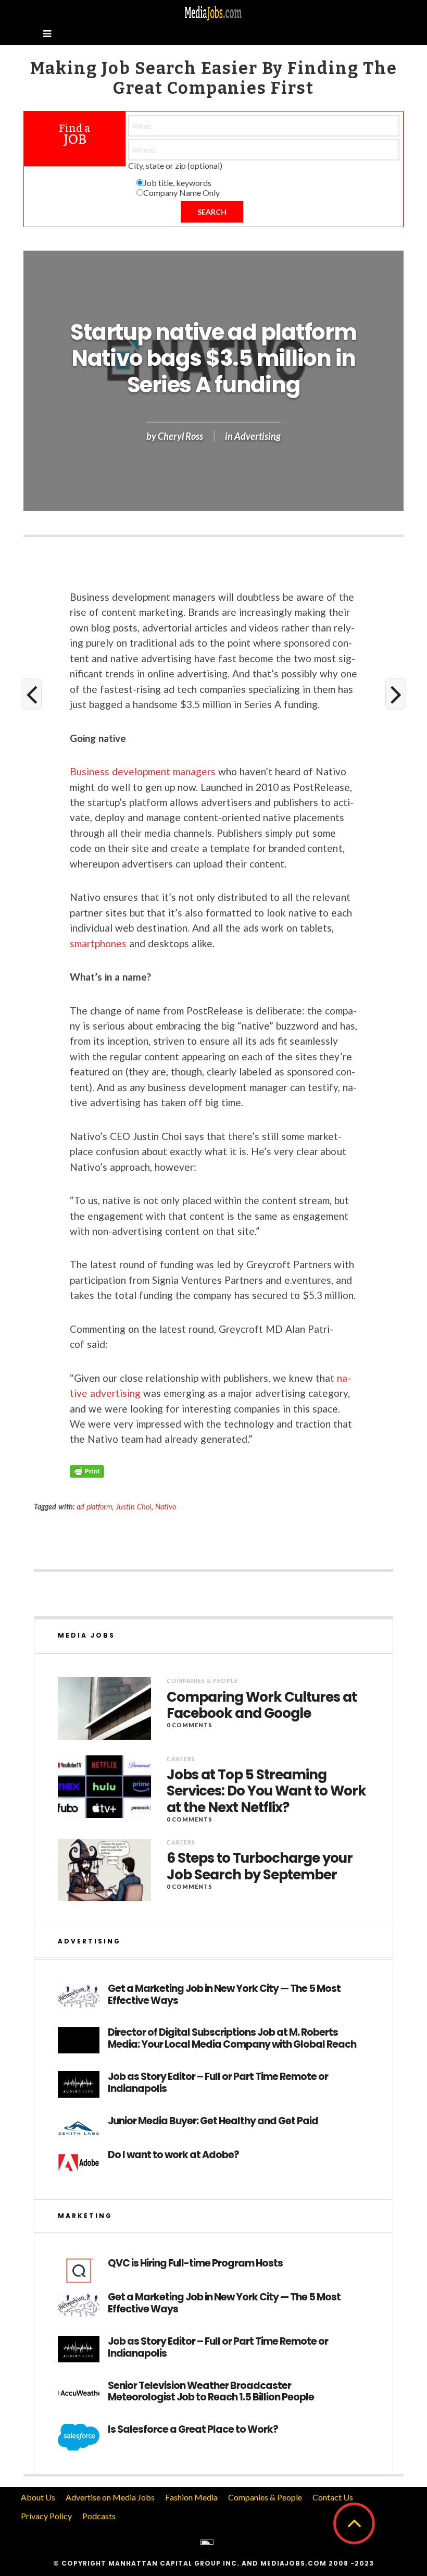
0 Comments (190, 1725)
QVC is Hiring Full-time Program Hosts (195, 2264)
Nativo (166, 1507)
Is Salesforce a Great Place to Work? (193, 2430)
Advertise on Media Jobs (110, 2497)
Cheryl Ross (180, 437)
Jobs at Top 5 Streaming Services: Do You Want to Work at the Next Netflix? (266, 1791)
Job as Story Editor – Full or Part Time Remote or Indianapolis (218, 2083)
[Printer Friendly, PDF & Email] (87, 1471)
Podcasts (99, 2516)
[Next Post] (396, 694)
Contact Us (333, 2497)
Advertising (258, 437)
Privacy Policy (46, 2516)
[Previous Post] (31, 694)
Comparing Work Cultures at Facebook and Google (262, 1705)
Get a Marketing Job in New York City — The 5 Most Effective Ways (224, 1995)
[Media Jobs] (213, 12)
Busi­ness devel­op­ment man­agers (143, 771)
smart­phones (98, 943)
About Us (38, 2497)
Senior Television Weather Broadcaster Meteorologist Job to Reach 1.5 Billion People (211, 2392)
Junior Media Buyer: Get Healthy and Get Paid (213, 2121)
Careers (181, 1759)
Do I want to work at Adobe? (173, 2155)
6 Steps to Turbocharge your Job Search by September (260, 1866)
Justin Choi (134, 1507)
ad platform (94, 1507)
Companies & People (202, 1681)
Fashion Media (191, 2497)
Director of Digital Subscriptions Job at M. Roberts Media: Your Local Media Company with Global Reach (232, 2039)
